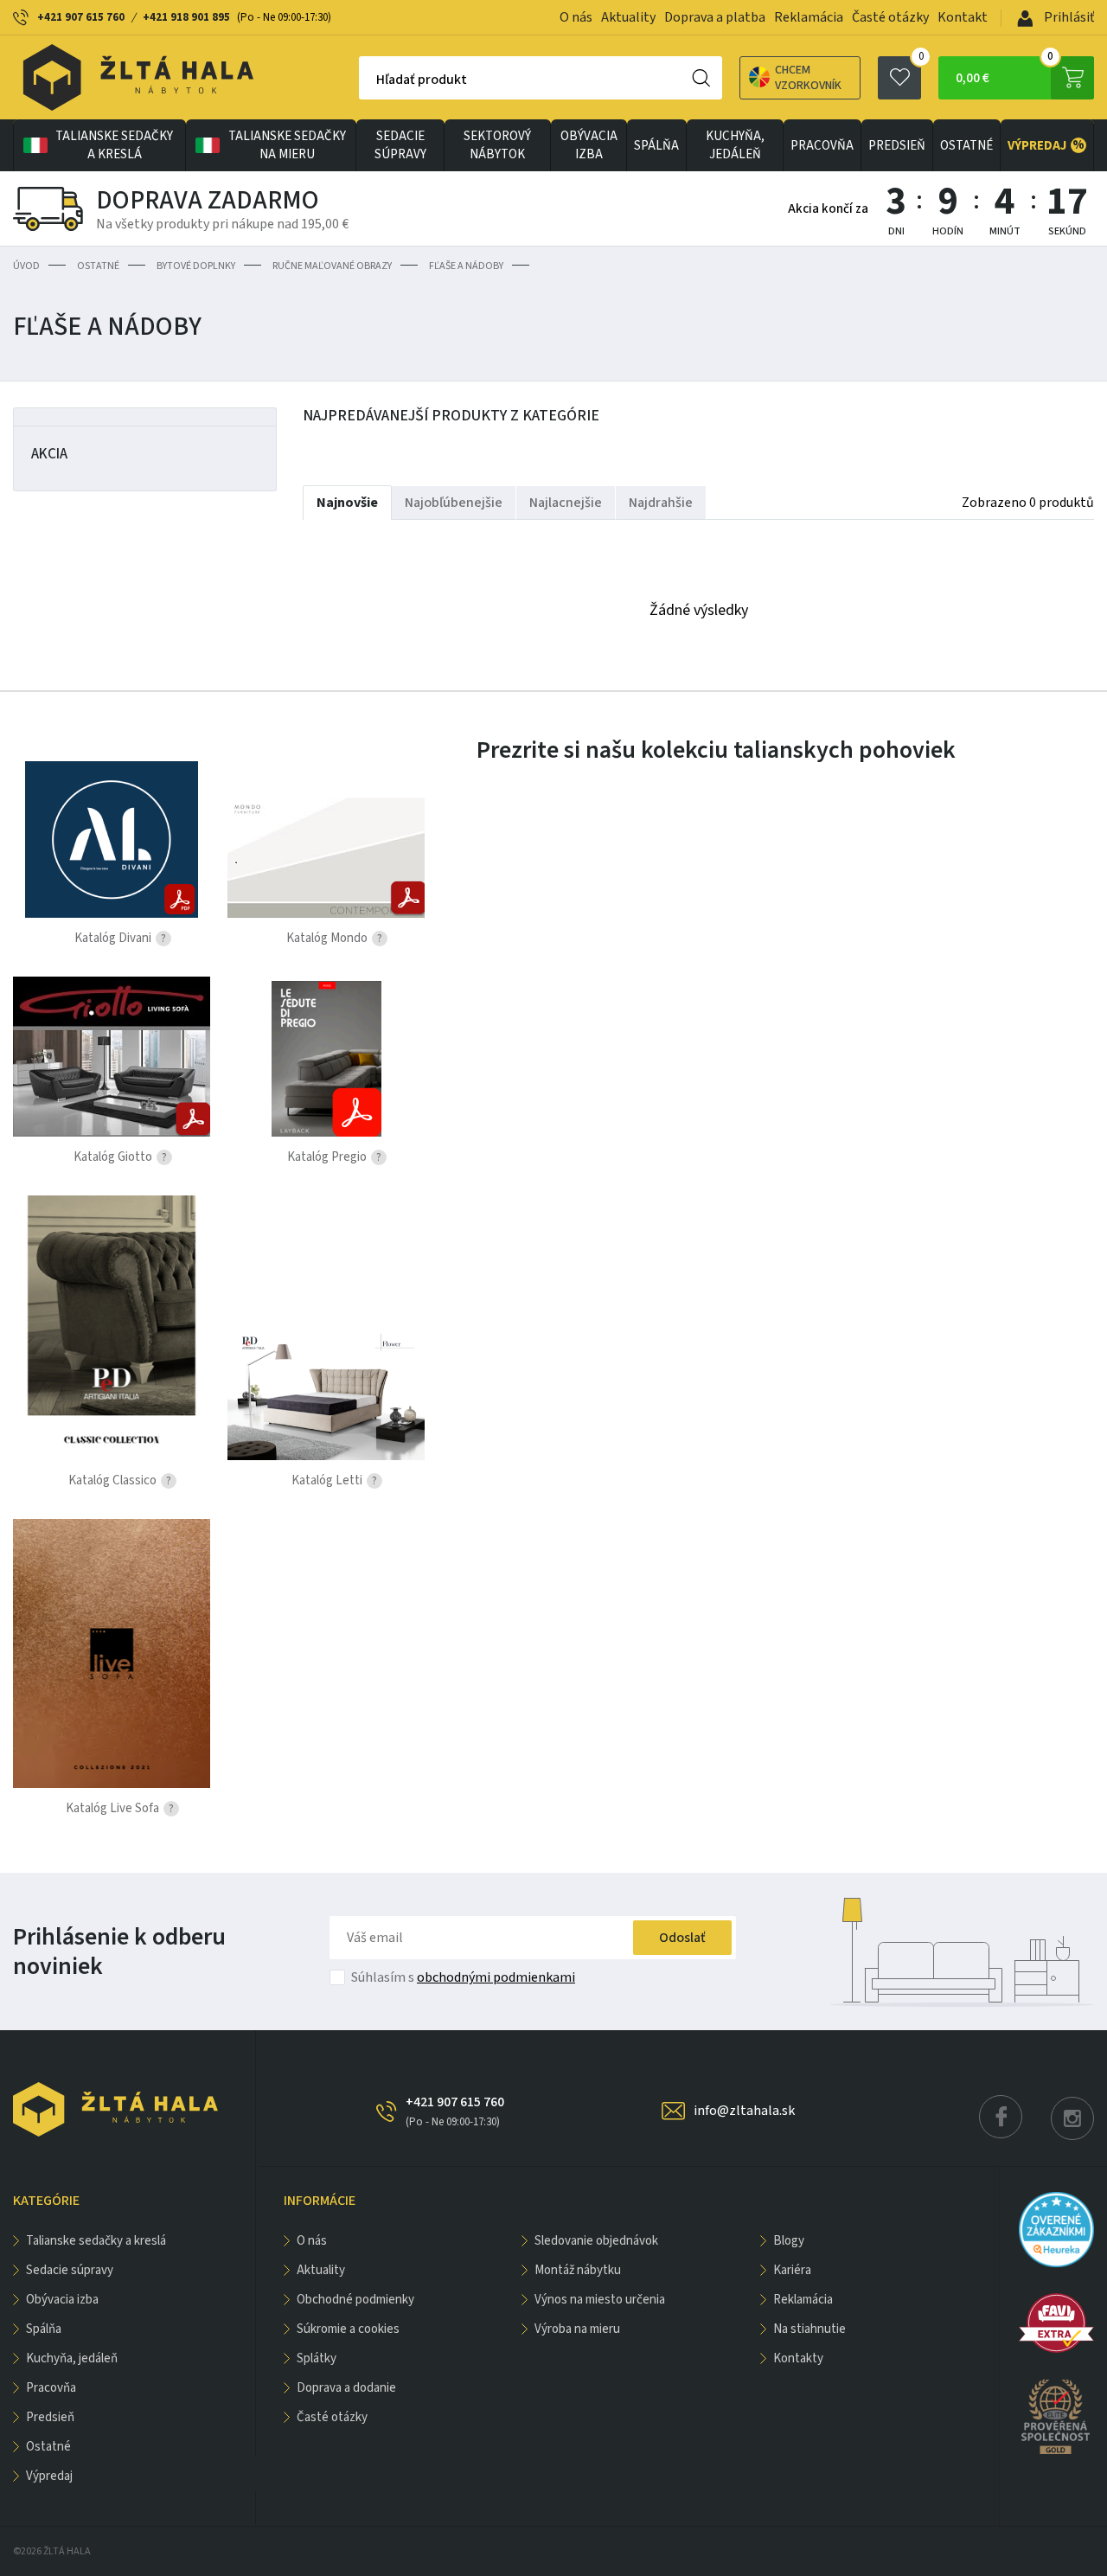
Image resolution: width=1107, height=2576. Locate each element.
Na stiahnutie (809, 2329)
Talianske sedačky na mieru (287, 145)
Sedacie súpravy (400, 145)
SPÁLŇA (656, 146)
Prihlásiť (1068, 17)
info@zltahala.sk (744, 2111)
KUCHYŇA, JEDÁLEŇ (735, 145)
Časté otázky (890, 17)
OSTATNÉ (966, 146)
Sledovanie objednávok (596, 2241)
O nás (576, 17)
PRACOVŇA (822, 146)
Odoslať (682, 1938)
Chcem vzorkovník (808, 78)
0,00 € (1005, 72)
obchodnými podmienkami (496, 1977)
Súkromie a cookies (348, 2329)
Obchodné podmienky (355, 2300)
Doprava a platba (715, 17)
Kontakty (798, 2358)
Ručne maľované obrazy (332, 266)
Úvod (26, 266)
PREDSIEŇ (897, 146)
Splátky (317, 2358)
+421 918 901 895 (186, 17)
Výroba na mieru (577, 2329)
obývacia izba (589, 145)
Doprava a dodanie (346, 2388)
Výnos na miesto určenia (600, 2300)
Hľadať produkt (422, 80)
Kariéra (792, 2270)
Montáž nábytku (578, 2270)
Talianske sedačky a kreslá (114, 145)
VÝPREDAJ (1046, 145)
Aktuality (628, 17)
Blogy (789, 2241)
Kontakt (963, 17)
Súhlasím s (463, 1977)
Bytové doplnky (196, 266)
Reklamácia (809, 17)
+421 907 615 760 (81, 17)
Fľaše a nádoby (466, 266)
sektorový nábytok (497, 145)
